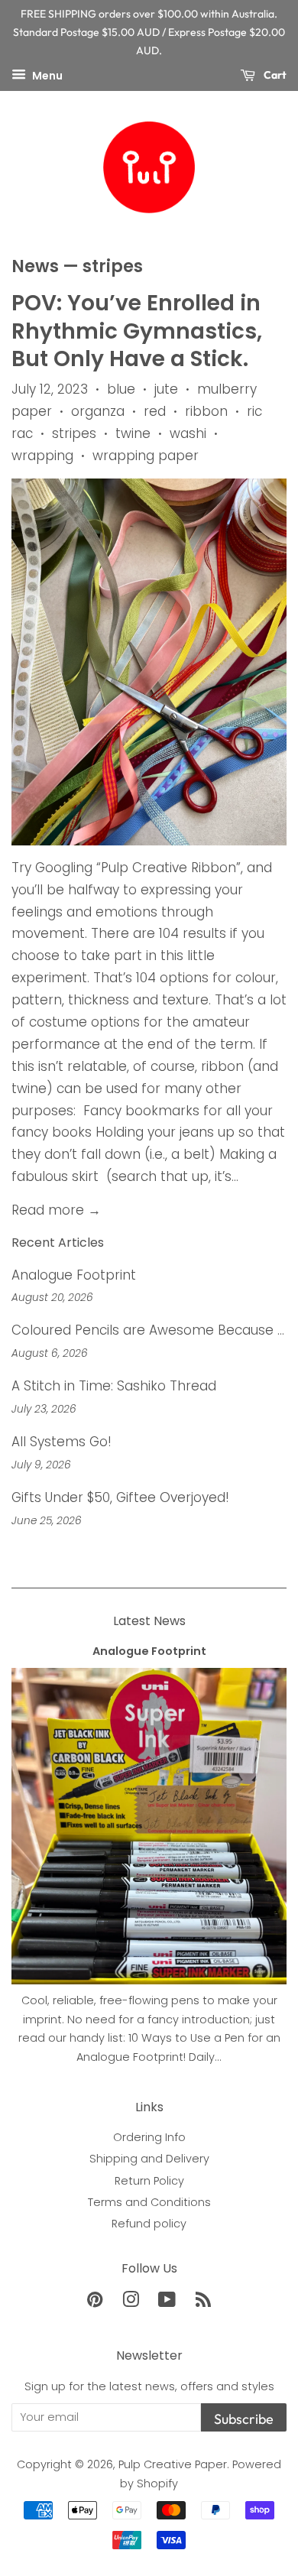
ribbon (206, 411)
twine (133, 433)
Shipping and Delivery (149, 2159)
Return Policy (149, 2181)
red (155, 411)
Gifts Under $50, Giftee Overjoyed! (120, 1497)
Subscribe (244, 2419)
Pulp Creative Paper (173, 2464)
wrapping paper (146, 456)
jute (166, 389)
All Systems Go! (62, 1442)
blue (121, 389)
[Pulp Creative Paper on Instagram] (131, 2302)
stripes (74, 433)
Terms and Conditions (149, 2202)
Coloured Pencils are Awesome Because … (148, 1330)
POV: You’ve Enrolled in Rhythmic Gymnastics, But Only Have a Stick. (137, 331)
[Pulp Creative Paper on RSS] (203, 2302)
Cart (274, 75)
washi (188, 433)
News (35, 266)
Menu (46, 76)
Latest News (149, 1621)
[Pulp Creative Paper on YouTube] (167, 2302)
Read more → (56, 1210)
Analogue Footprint (74, 1275)
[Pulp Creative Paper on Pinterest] (95, 2302)
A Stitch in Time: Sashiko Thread (114, 1386)
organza (98, 411)
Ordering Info (149, 2137)
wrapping (42, 456)
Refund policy (149, 2224)
